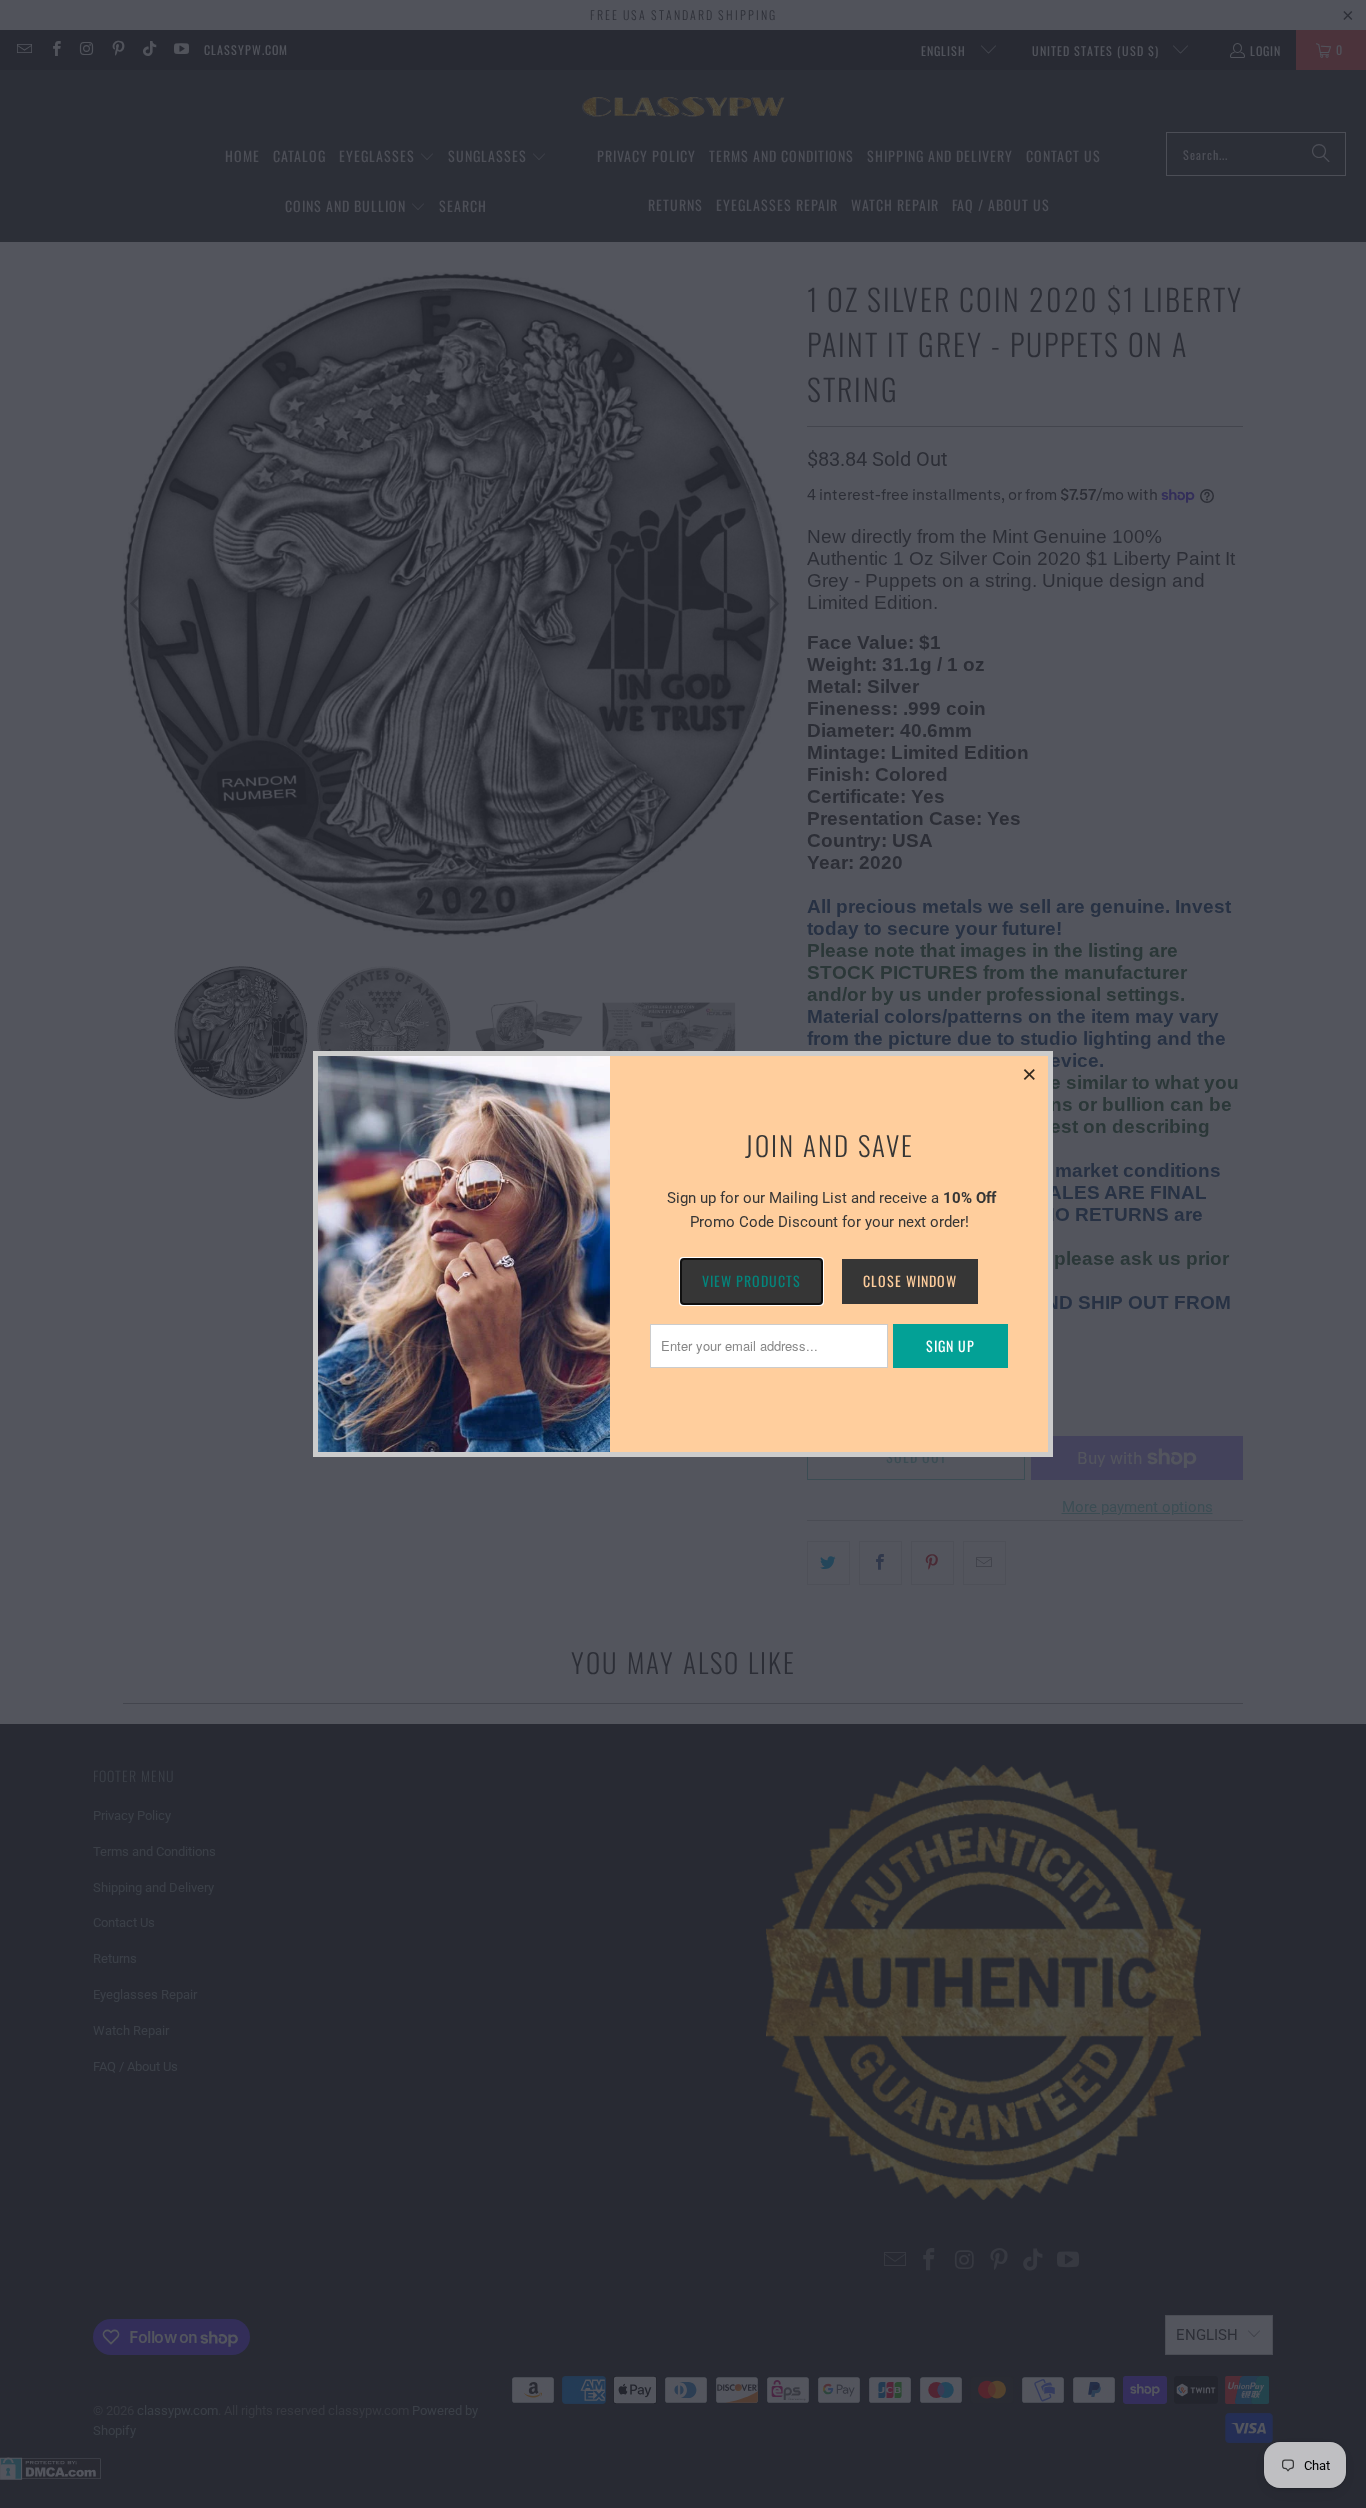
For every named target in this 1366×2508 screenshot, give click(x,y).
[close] (1030, 1074)
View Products (751, 1280)
